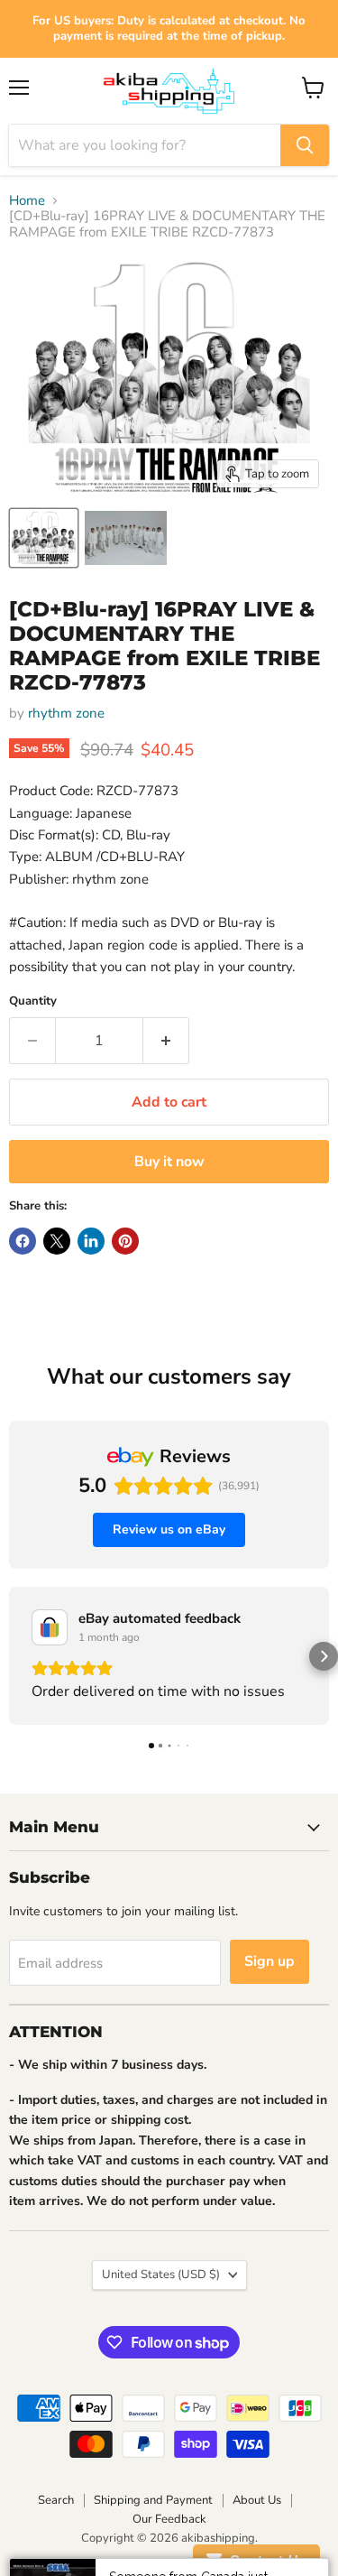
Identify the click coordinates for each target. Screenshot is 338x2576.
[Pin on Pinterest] (125, 1241)
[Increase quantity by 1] (166, 1041)
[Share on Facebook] (23, 1241)
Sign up (269, 1961)
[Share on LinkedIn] (91, 1241)
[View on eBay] (50, 1627)
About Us (257, 2500)
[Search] (305, 145)
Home (27, 201)
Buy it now (169, 1162)
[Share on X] (57, 1241)
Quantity (33, 1001)
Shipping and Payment (153, 2500)
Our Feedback (169, 2519)
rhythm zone (66, 713)
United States (161, 2275)
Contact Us (264, 2560)
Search (56, 2500)
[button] (14, 1656)
